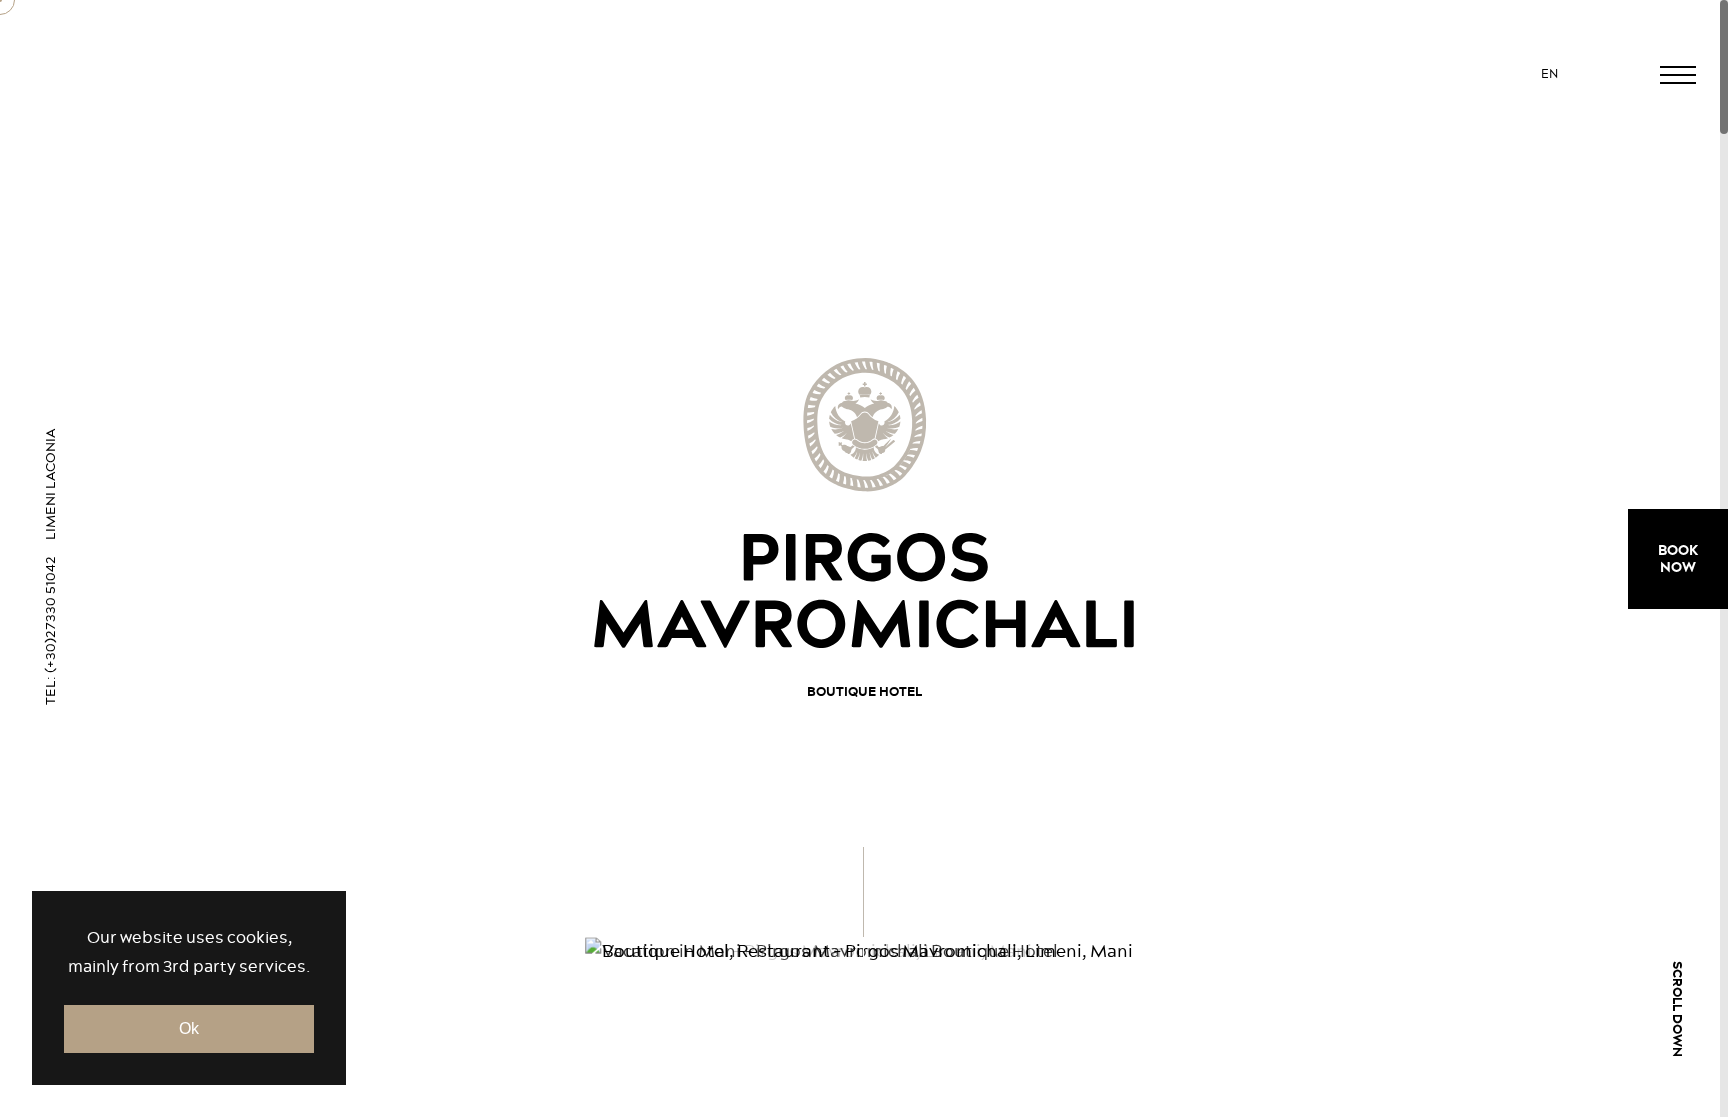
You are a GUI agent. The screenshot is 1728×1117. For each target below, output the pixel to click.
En (1550, 74)
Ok (189, 1028)
